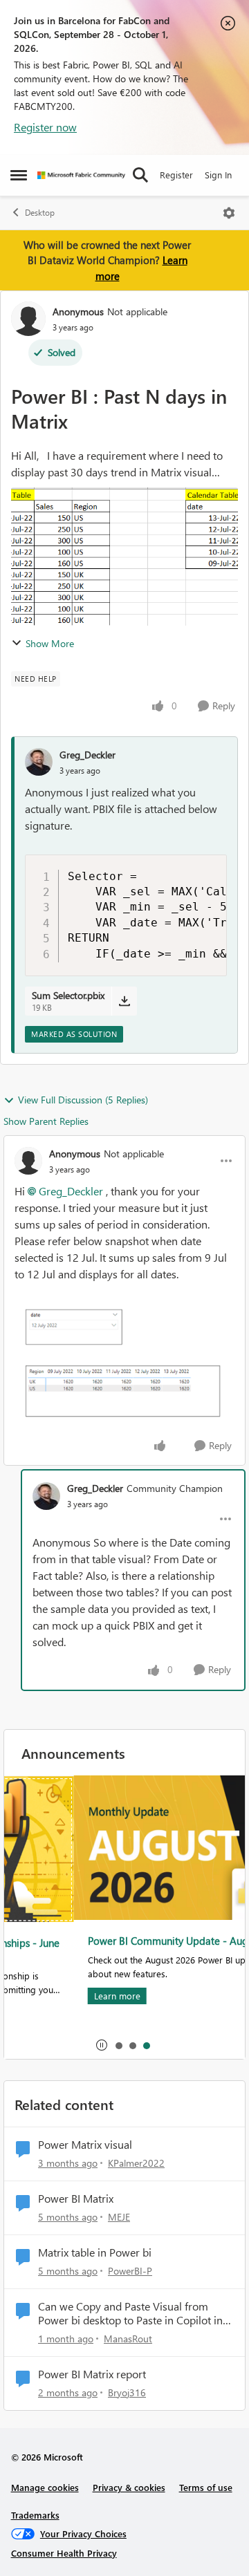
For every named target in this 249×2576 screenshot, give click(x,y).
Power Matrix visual (85, 2145)
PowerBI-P (130, 2271)
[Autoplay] (102, 2045)
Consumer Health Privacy (64, 2553)
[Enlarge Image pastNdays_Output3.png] (124, 1365)
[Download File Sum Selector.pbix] (124, 1001)
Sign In (218, 175)
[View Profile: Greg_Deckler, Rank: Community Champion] (46, 1496)
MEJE (119, 2217)
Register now (45, 127)
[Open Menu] (229, 213)
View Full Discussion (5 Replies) (83, 1100)
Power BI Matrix (76, 2199)
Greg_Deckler (87, 755)
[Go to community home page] (81, 175)
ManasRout (128, 2339)
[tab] (118, 2045)
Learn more (48, 1996)
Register (176, 175)
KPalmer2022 (136, 2163)
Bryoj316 (127, 2392)
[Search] (140, 175)
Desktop (40, 213)
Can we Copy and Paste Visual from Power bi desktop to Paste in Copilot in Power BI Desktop (130, 2314)
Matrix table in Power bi (95, 2252)
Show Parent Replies (46, 1121)
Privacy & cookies (129, 2487)
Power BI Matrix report (92, 2374)
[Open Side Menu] (19, 175)
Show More (50, 643)
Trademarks (35, 2515)
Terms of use (206, 2487)
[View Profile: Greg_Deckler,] (39, 762)
